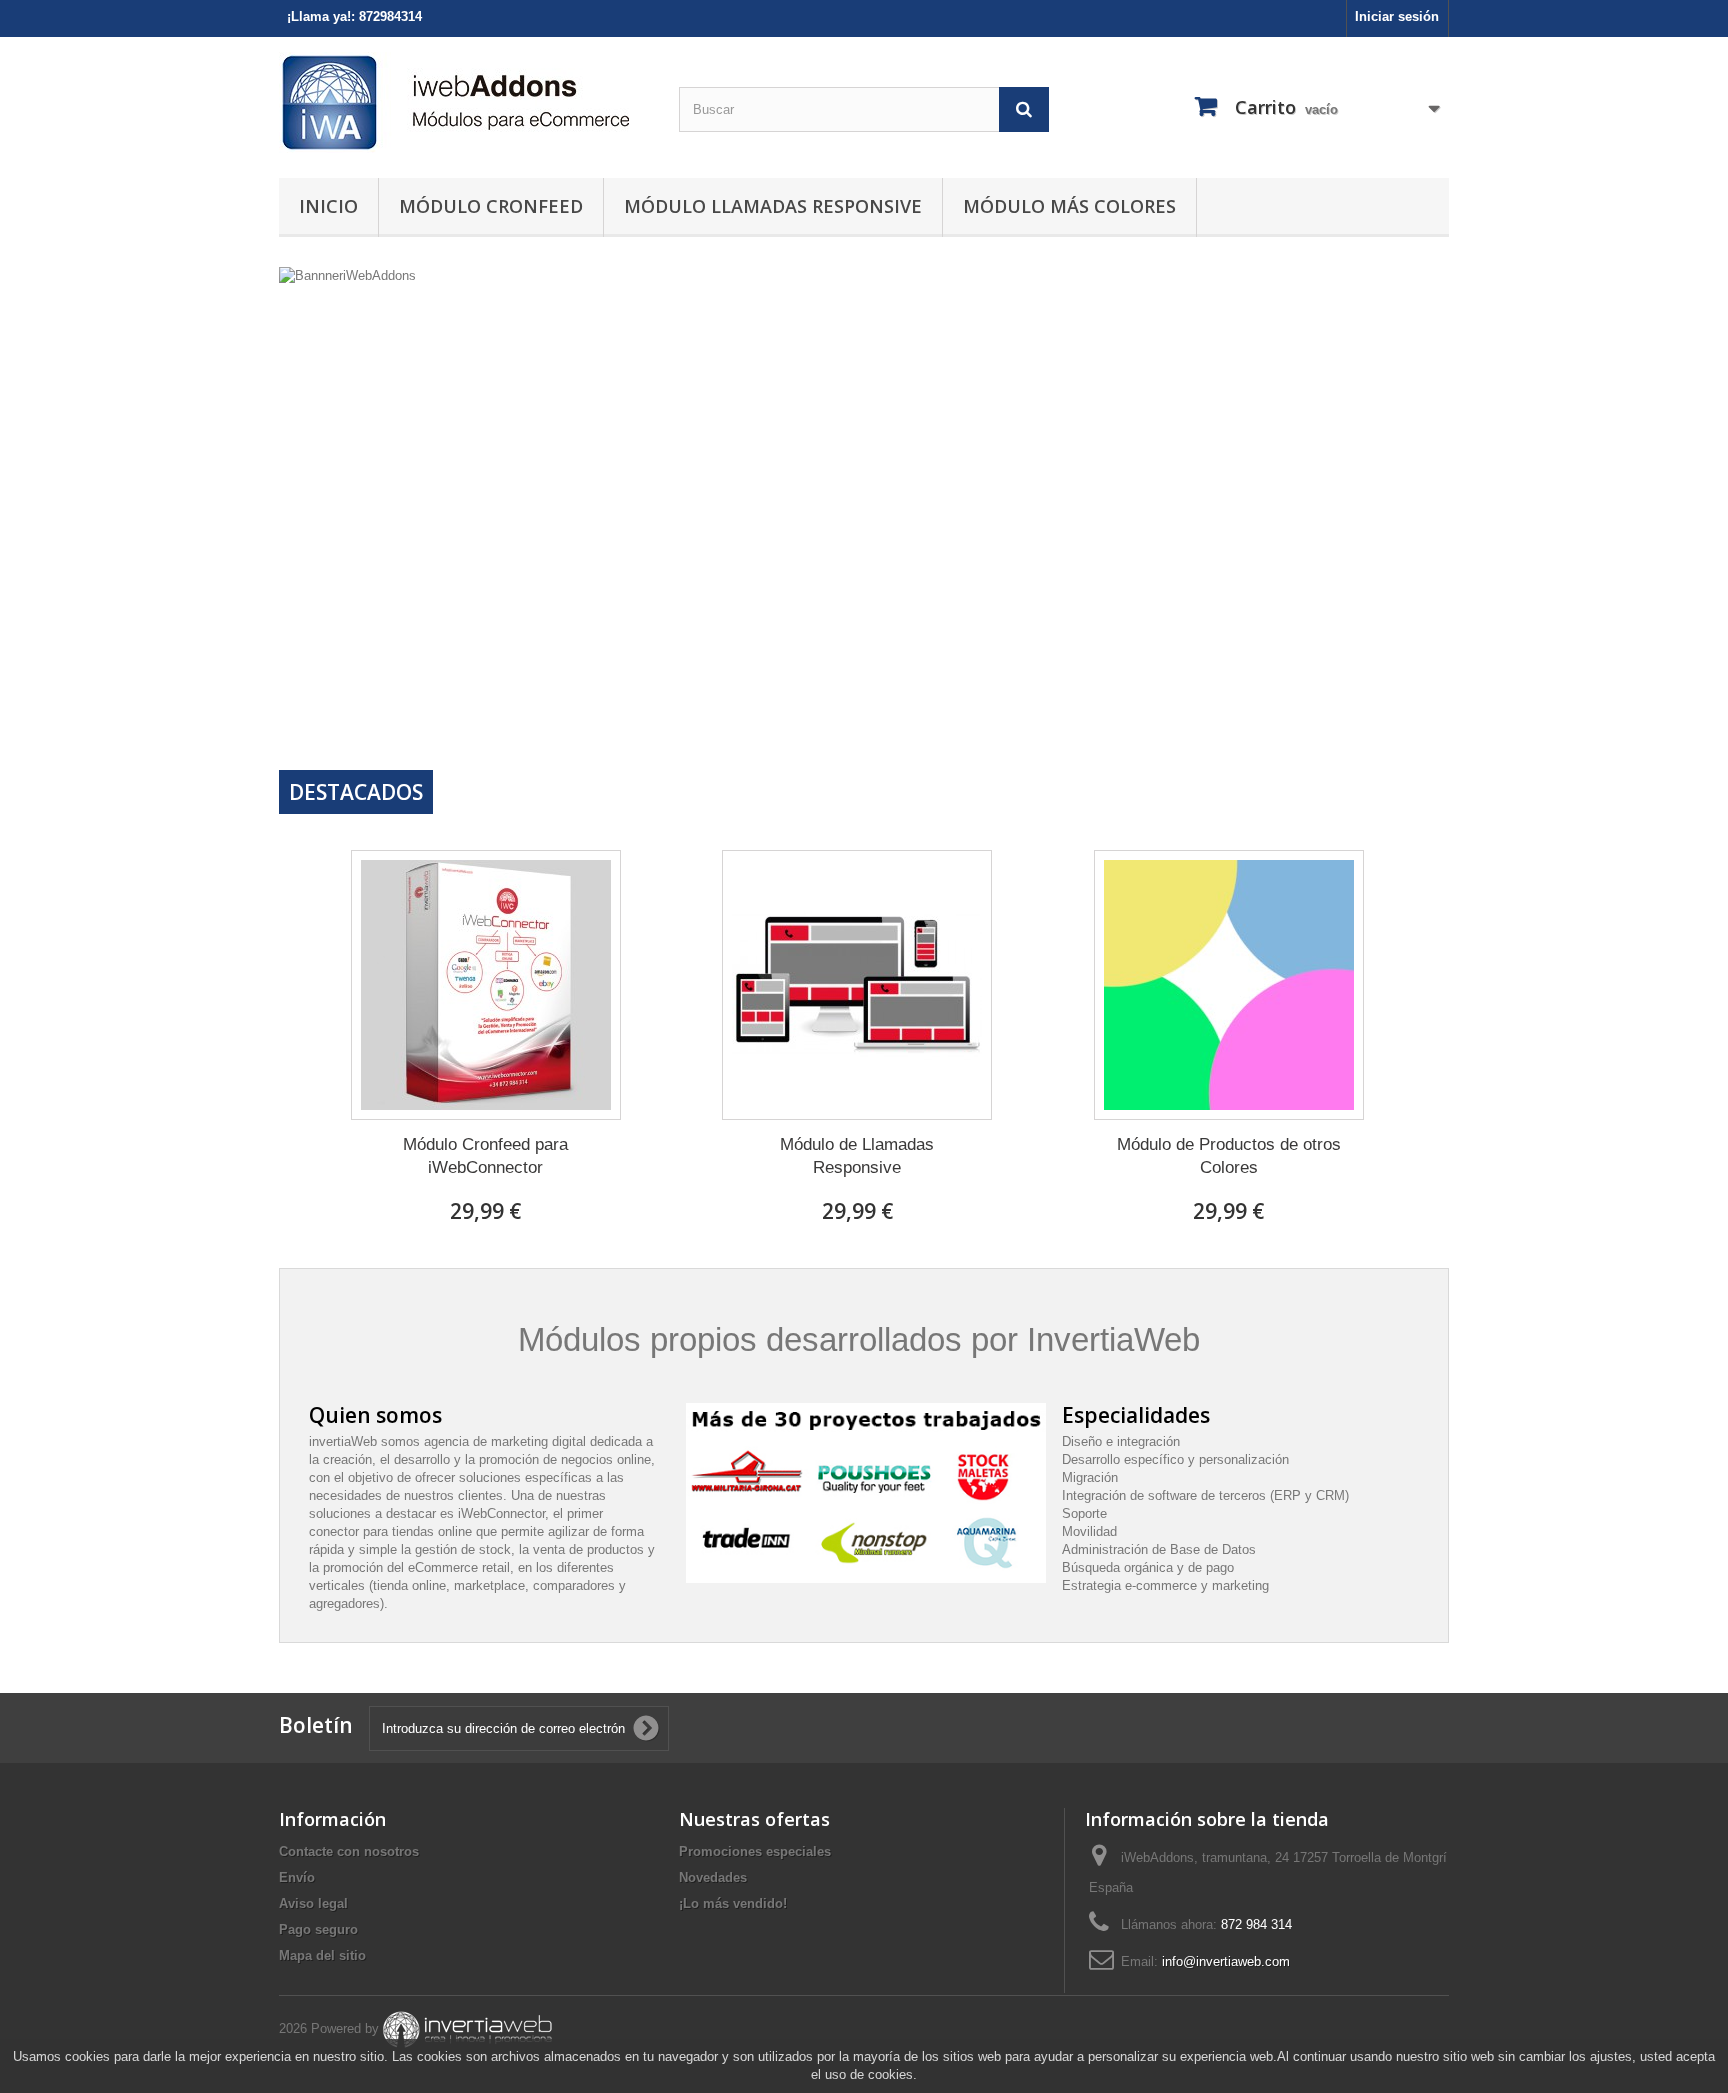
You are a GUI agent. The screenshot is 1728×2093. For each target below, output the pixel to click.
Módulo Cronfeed (491, 206)
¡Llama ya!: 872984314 (354, 16)
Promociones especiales (755, 1851)
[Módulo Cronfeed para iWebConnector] (486, 985)
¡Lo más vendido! (733, 1903)
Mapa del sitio (322, 1955)
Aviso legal (313, 1903)
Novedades (713, 1877)
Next (1413, 719)
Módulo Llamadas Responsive (773, 206)
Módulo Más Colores (1069, 206)
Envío (297, 1877)
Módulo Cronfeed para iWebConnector (485, 1156)
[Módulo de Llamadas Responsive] (857, 985)
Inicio (328, 206)
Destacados (356, 792)
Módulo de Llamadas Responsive (857, 1156)
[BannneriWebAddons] (864, 511)
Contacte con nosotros (349, 1851)
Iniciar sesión (1397, 16)
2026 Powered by (329, 2028)
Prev (1363, 719)
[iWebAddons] (464, 102)
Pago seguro (318, 1929)
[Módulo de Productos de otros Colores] (1229, 985)
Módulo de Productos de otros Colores (1229, 1156)
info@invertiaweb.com (1226, 1961)
